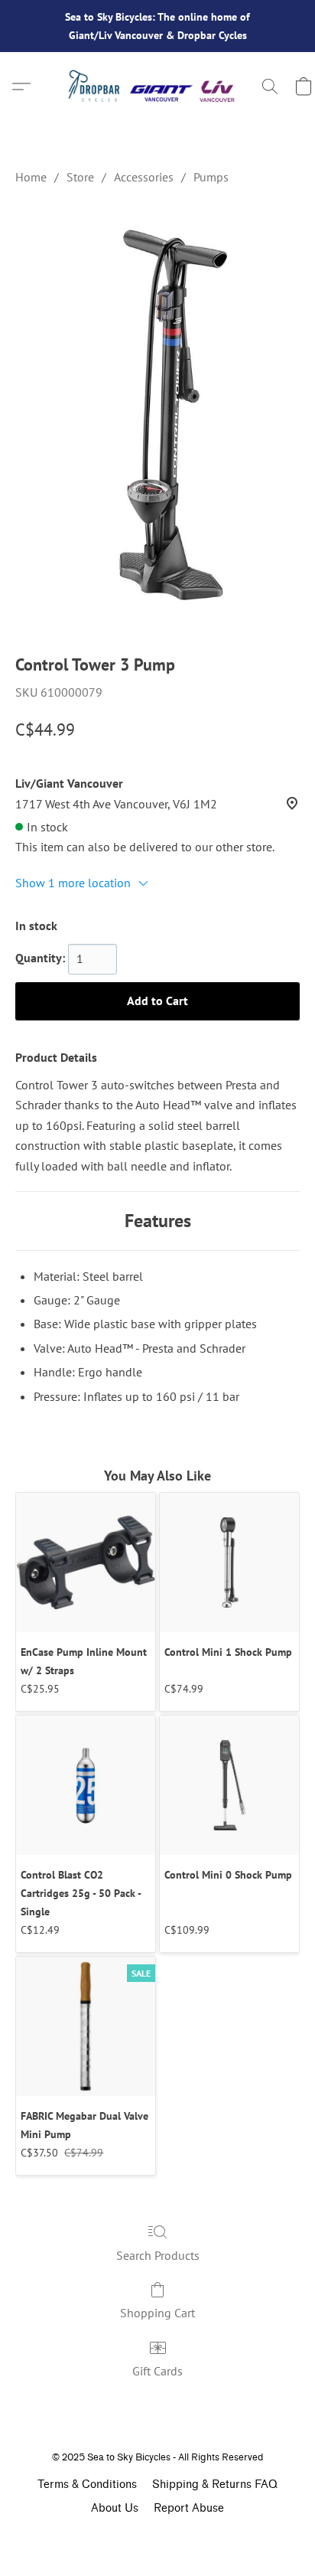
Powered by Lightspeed (157, 2535)
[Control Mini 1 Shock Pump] (229, 1562)
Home (31, 177)
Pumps (211, 177)
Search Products (158, 2255)
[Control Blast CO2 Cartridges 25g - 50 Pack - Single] (86, 1785)
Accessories (144, 177)
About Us (115, 2508)
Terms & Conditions (87, 2485)
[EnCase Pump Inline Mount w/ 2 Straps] (86, 1562)
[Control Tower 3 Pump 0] (157, 416)
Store (80, 177)
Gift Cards (157, 2371)
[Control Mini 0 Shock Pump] (229, 1785)
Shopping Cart (157, 2313)
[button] (157, 87)
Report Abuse (189, 2508)
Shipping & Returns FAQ (215, 2485)
